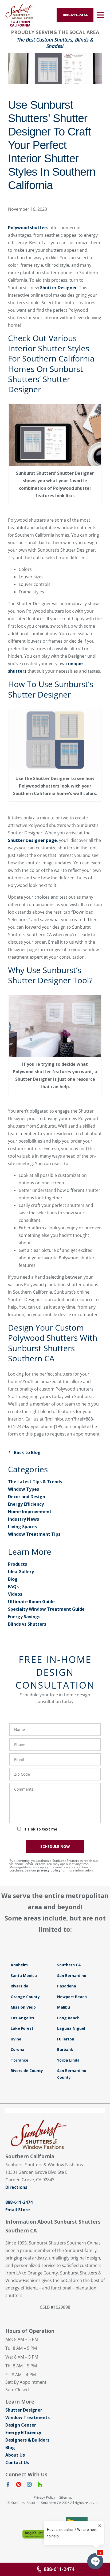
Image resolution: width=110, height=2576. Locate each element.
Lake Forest (22, 2028)
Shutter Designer (58, 288)
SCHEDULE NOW (55, 1846)
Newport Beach (72, 1997)
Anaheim (19, 1965)
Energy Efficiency (26, 1504)
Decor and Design (27, 1497)
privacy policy (49, 1870)
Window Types (23, 1489)
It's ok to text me (40, 1829)
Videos (15, 1594)
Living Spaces (22, 1527)
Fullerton (66, 2039)
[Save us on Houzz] (40, 2485)
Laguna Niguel (71, 2028)
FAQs (13, 1587)
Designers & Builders (27, 2440)
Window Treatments (27, 2417)
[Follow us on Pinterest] (19, 2485)
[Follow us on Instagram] (29, 2485)
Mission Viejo (23, 2007)
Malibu (64, 2007)
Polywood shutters (28, 228)
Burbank (65, 2049)
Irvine (16, 2039)
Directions (16, 2187)
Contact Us (17, 2462)
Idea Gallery (21, 1572)
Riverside (19, 1986)
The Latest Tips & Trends (35, 1482)
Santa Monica (24, 1976)
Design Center (21, 2425)
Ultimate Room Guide (31, 1602)
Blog (13, 1579)
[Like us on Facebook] (8, 2485)
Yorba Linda (68, 2060)
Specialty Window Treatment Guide (46, 1609)
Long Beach (68, 2018)
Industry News (23, 1519)
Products (17, 1564)
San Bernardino (72, 1976)
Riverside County (27, 2071)
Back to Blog (27, 1452)
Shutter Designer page (32, 840)
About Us (15, 2455)
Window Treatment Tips (34, 1534)
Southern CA (69, 1965)
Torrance (19, 2060)
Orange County (25, 1997)
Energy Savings (24, 1617)
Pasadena (67, 1986)
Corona (17, 2049)
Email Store (18, 2210)
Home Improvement (30, 1512)
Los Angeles (22, 2018)
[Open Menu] (100, 15)
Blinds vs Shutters (27, 1624)
